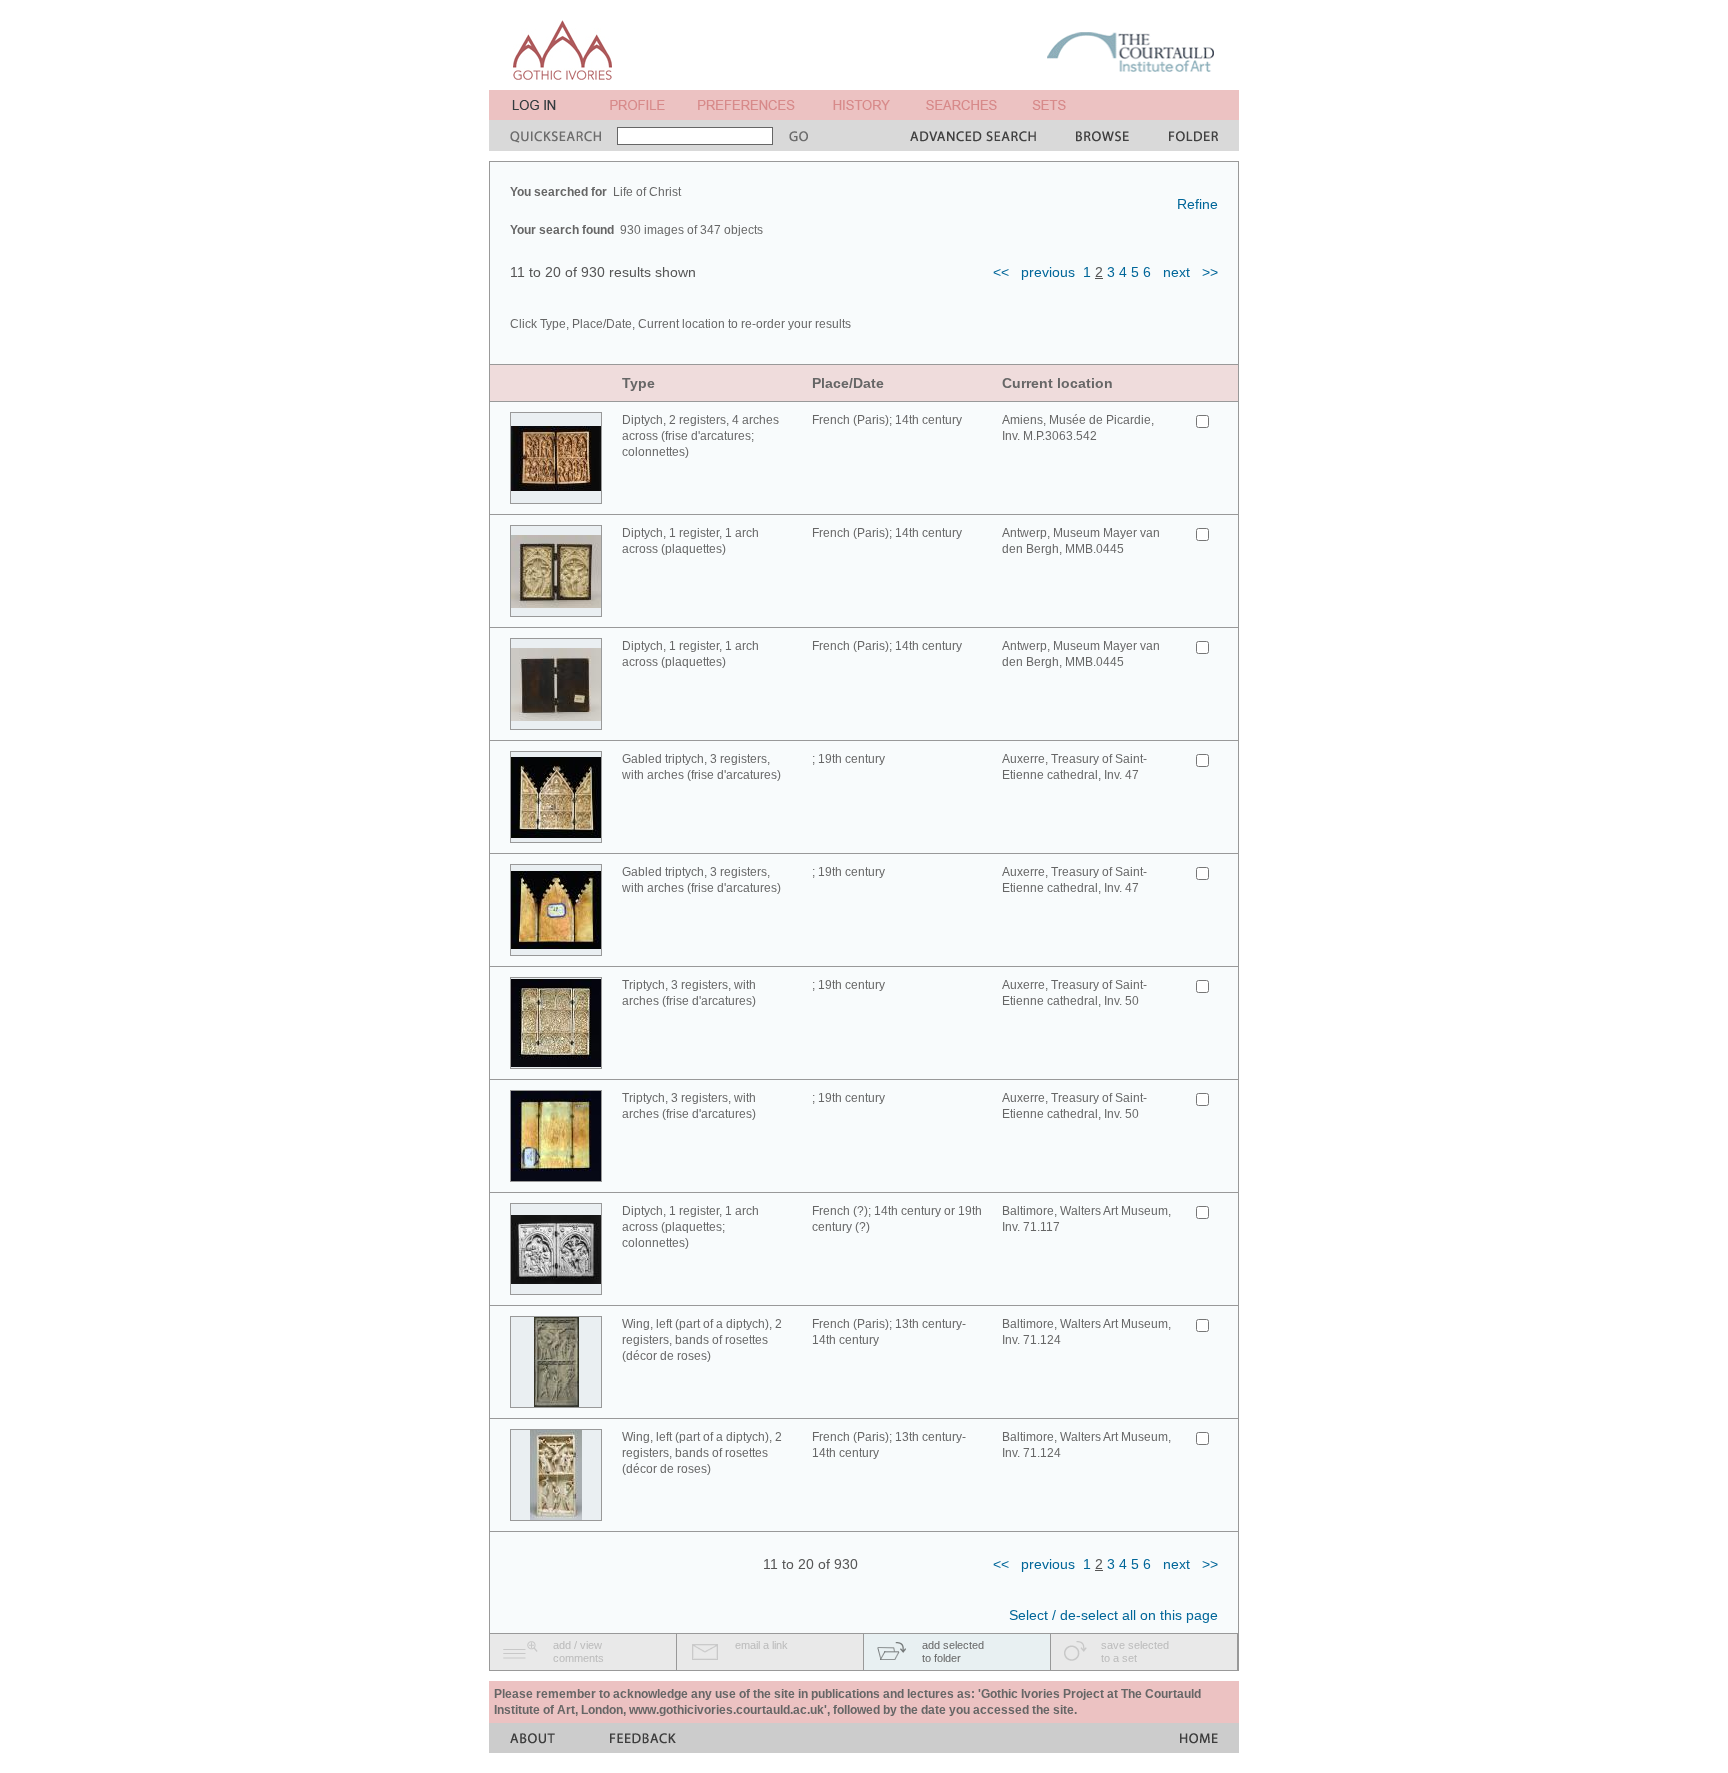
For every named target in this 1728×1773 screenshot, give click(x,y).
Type (638, 383)
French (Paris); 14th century (887, 420)
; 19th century (848, 759)
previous (1048, 272)
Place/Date (848, 383)
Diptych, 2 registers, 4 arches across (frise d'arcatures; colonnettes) (700, 436)
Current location (1057, 383)
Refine (1197, 204)
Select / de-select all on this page (1113, 1615)
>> (1210, 272)
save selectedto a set (1135, 1651)
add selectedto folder (953, 1651)
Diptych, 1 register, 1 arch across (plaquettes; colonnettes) (690, 1227)
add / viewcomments (578, 1651)
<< (1001, 272)
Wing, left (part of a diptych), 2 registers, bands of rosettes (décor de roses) (702, 1340)
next (1176, 272)
